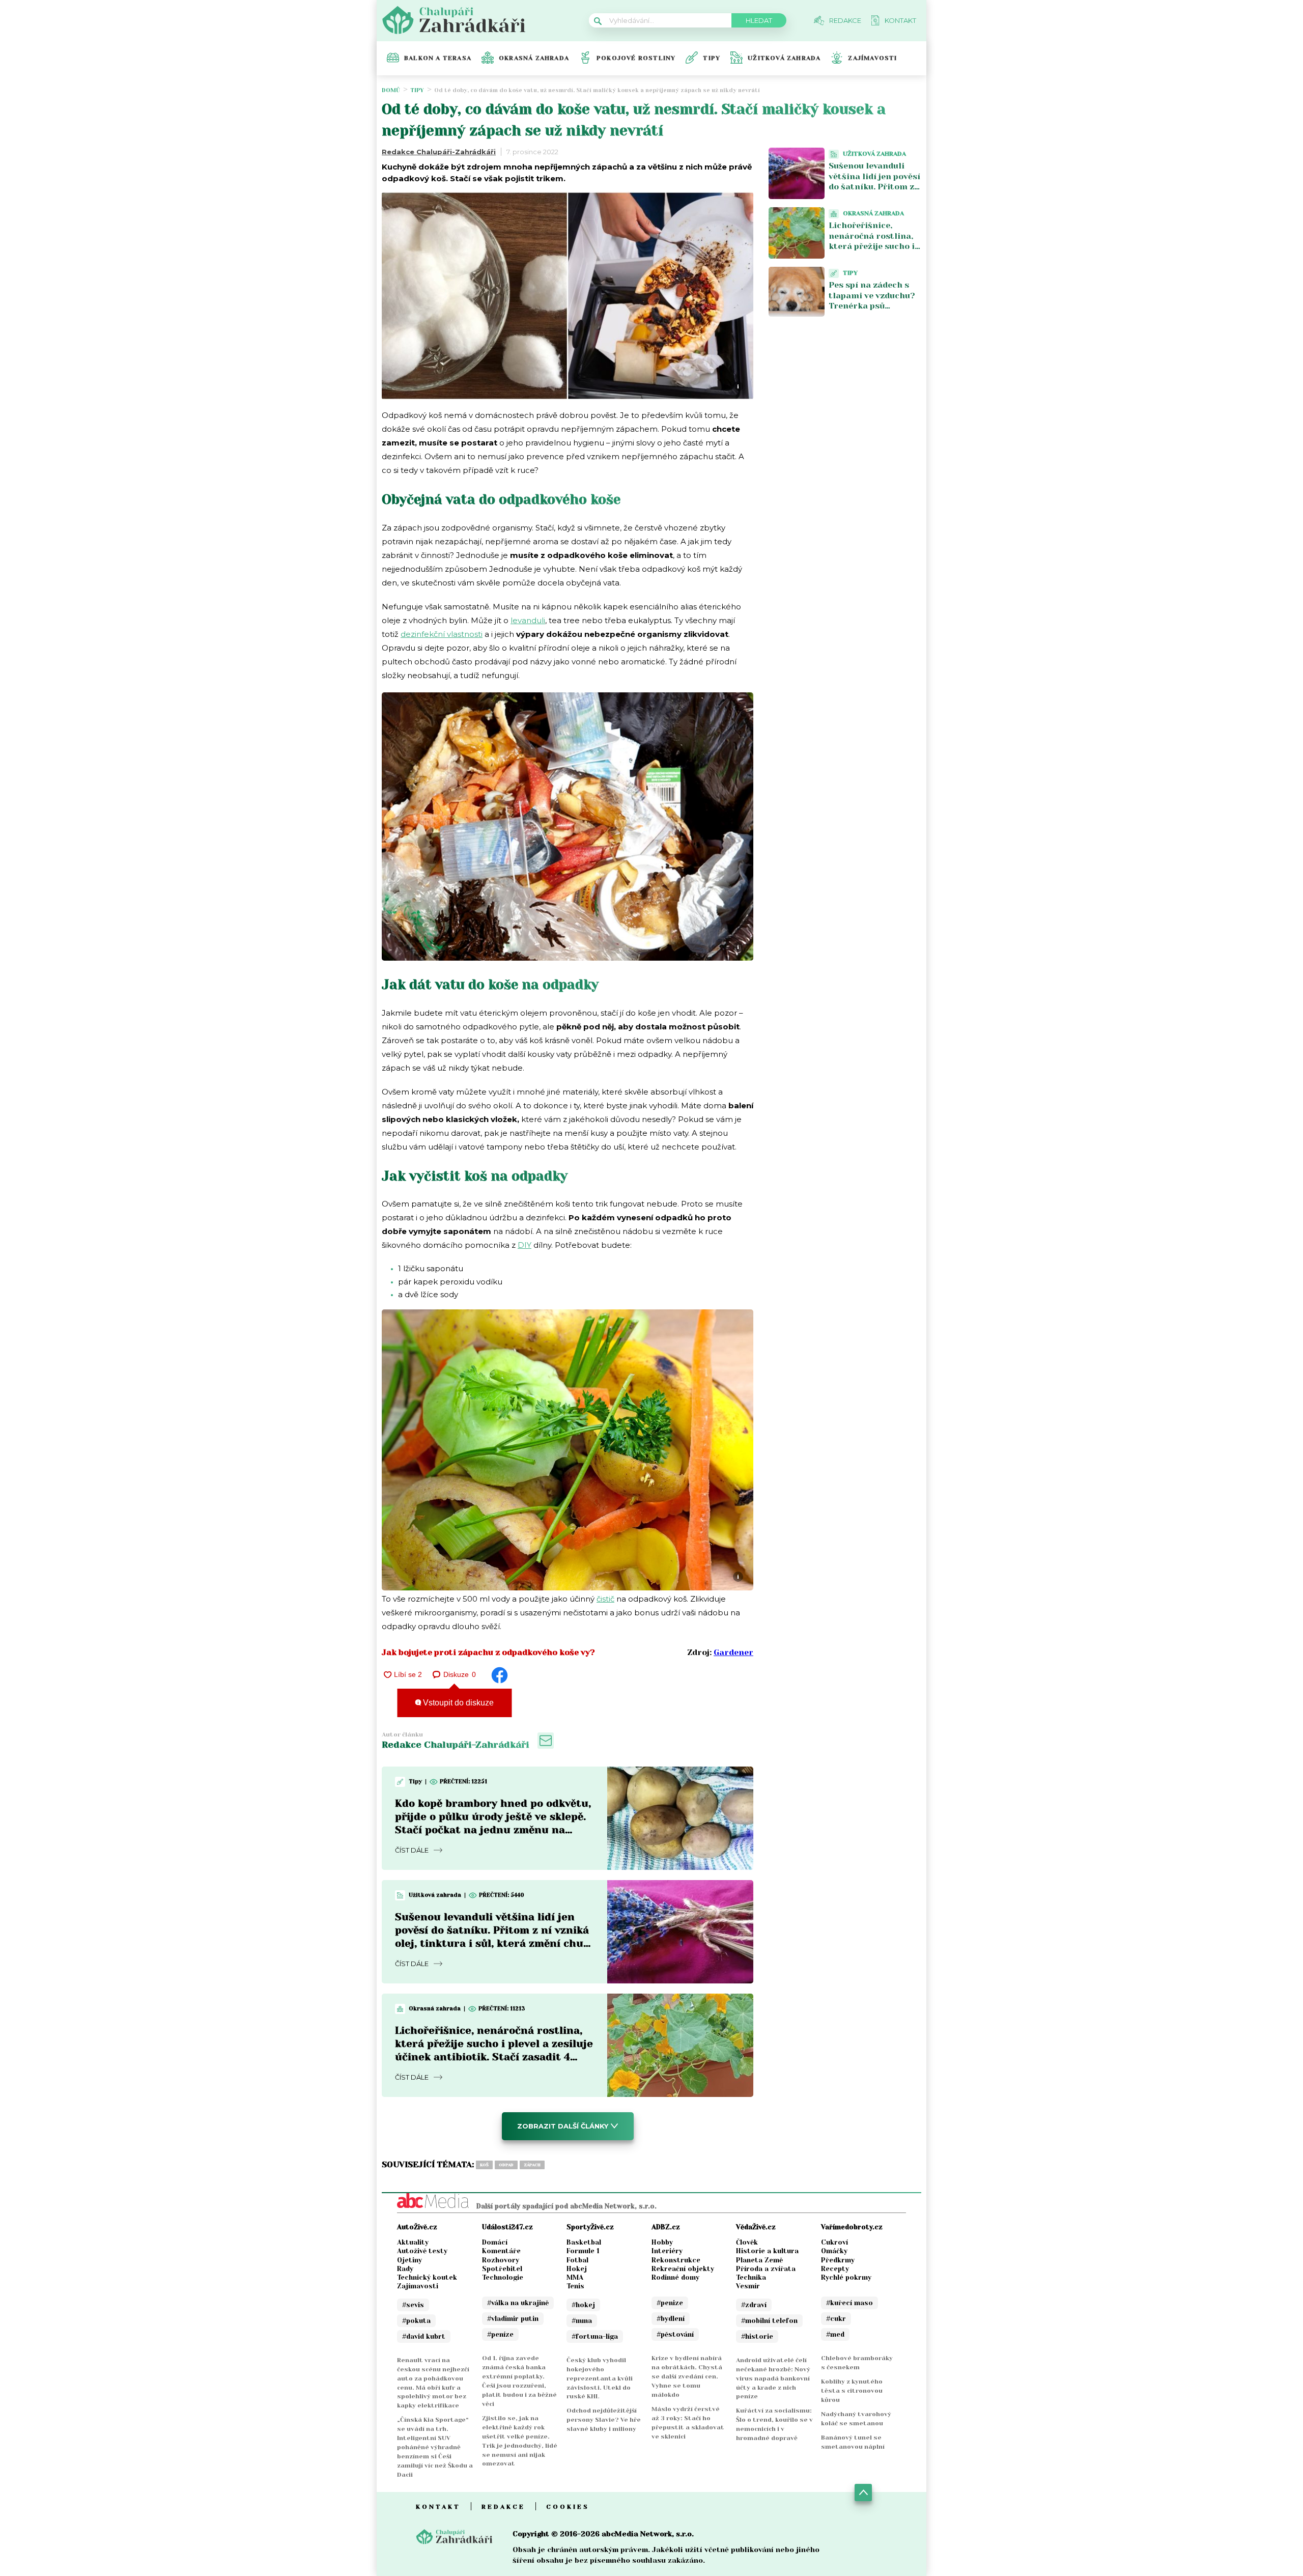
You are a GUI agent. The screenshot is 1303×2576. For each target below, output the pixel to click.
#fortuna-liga (595, 2336)
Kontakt (438, 2507)
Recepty (835, 2269)
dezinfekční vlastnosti (442, 634)
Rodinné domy (675, 2277)
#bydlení (671, 2319)
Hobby (662, 2242)
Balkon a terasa (438, 58)
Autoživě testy (422, 2251)
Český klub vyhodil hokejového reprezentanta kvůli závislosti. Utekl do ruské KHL (600, 2378)
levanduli (528, 620)
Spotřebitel (502, 2269)
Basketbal (584, 2242)
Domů (391, 90)
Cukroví (834, 2242)
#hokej (583, 2305)
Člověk (747, 2242)
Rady (405, 2269)
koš (484, 2165)
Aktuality (413, 2242)
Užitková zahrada (784, 58)
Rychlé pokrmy (846, 2277)
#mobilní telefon (769, 2321)
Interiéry (667, 2251)
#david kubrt (424, 2336)
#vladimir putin (513, 2319)
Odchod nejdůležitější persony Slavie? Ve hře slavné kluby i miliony (604, 2420)
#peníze (500, 2334)
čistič (605, 1599)
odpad (506, 2165)
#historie (757, 2336)
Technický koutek (427, 2277)
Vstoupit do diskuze (457, 1703)
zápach (532, 2165)
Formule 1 (583, 2251)
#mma (582, 2321)
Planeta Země (759, 2260)
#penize (670, 2303)
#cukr (836, 2319)
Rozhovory (501, 2260)
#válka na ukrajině (518, 2303)
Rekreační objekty (683, 2269)
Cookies (568, 2507)
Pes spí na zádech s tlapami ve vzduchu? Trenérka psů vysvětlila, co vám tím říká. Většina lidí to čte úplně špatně (874, 311)
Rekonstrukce (676, 2260)
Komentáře (501, 2251)
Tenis (575, 2286)
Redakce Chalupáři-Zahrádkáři (439, 152)
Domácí (495, 2242)
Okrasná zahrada (534, 58)
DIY (525, 1245)
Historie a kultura (767, 2251)
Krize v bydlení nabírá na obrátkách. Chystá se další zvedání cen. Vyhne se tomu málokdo (687, 2376)
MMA (575, 2277)
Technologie (503, 2277)
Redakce (503, 2507)
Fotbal (577, 2260)
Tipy (712, 58)
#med (835, 2334)
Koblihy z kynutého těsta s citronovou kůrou (852, 2391)
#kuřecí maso (849, 2303)
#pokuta (416, 2321)
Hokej (577, 2269)
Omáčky (834, 2251)
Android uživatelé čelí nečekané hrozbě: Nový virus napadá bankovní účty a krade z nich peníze (773, 2378)
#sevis (413, 2305)
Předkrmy (838, 2260)
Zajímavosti (872, 58)
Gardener (733, 1652)
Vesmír (748, 2286)
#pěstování (675, 2334)
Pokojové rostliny (636, 58)
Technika (751, 2277)
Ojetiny (409, 2260)
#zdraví (754, 2305)
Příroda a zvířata (766, 2269)
